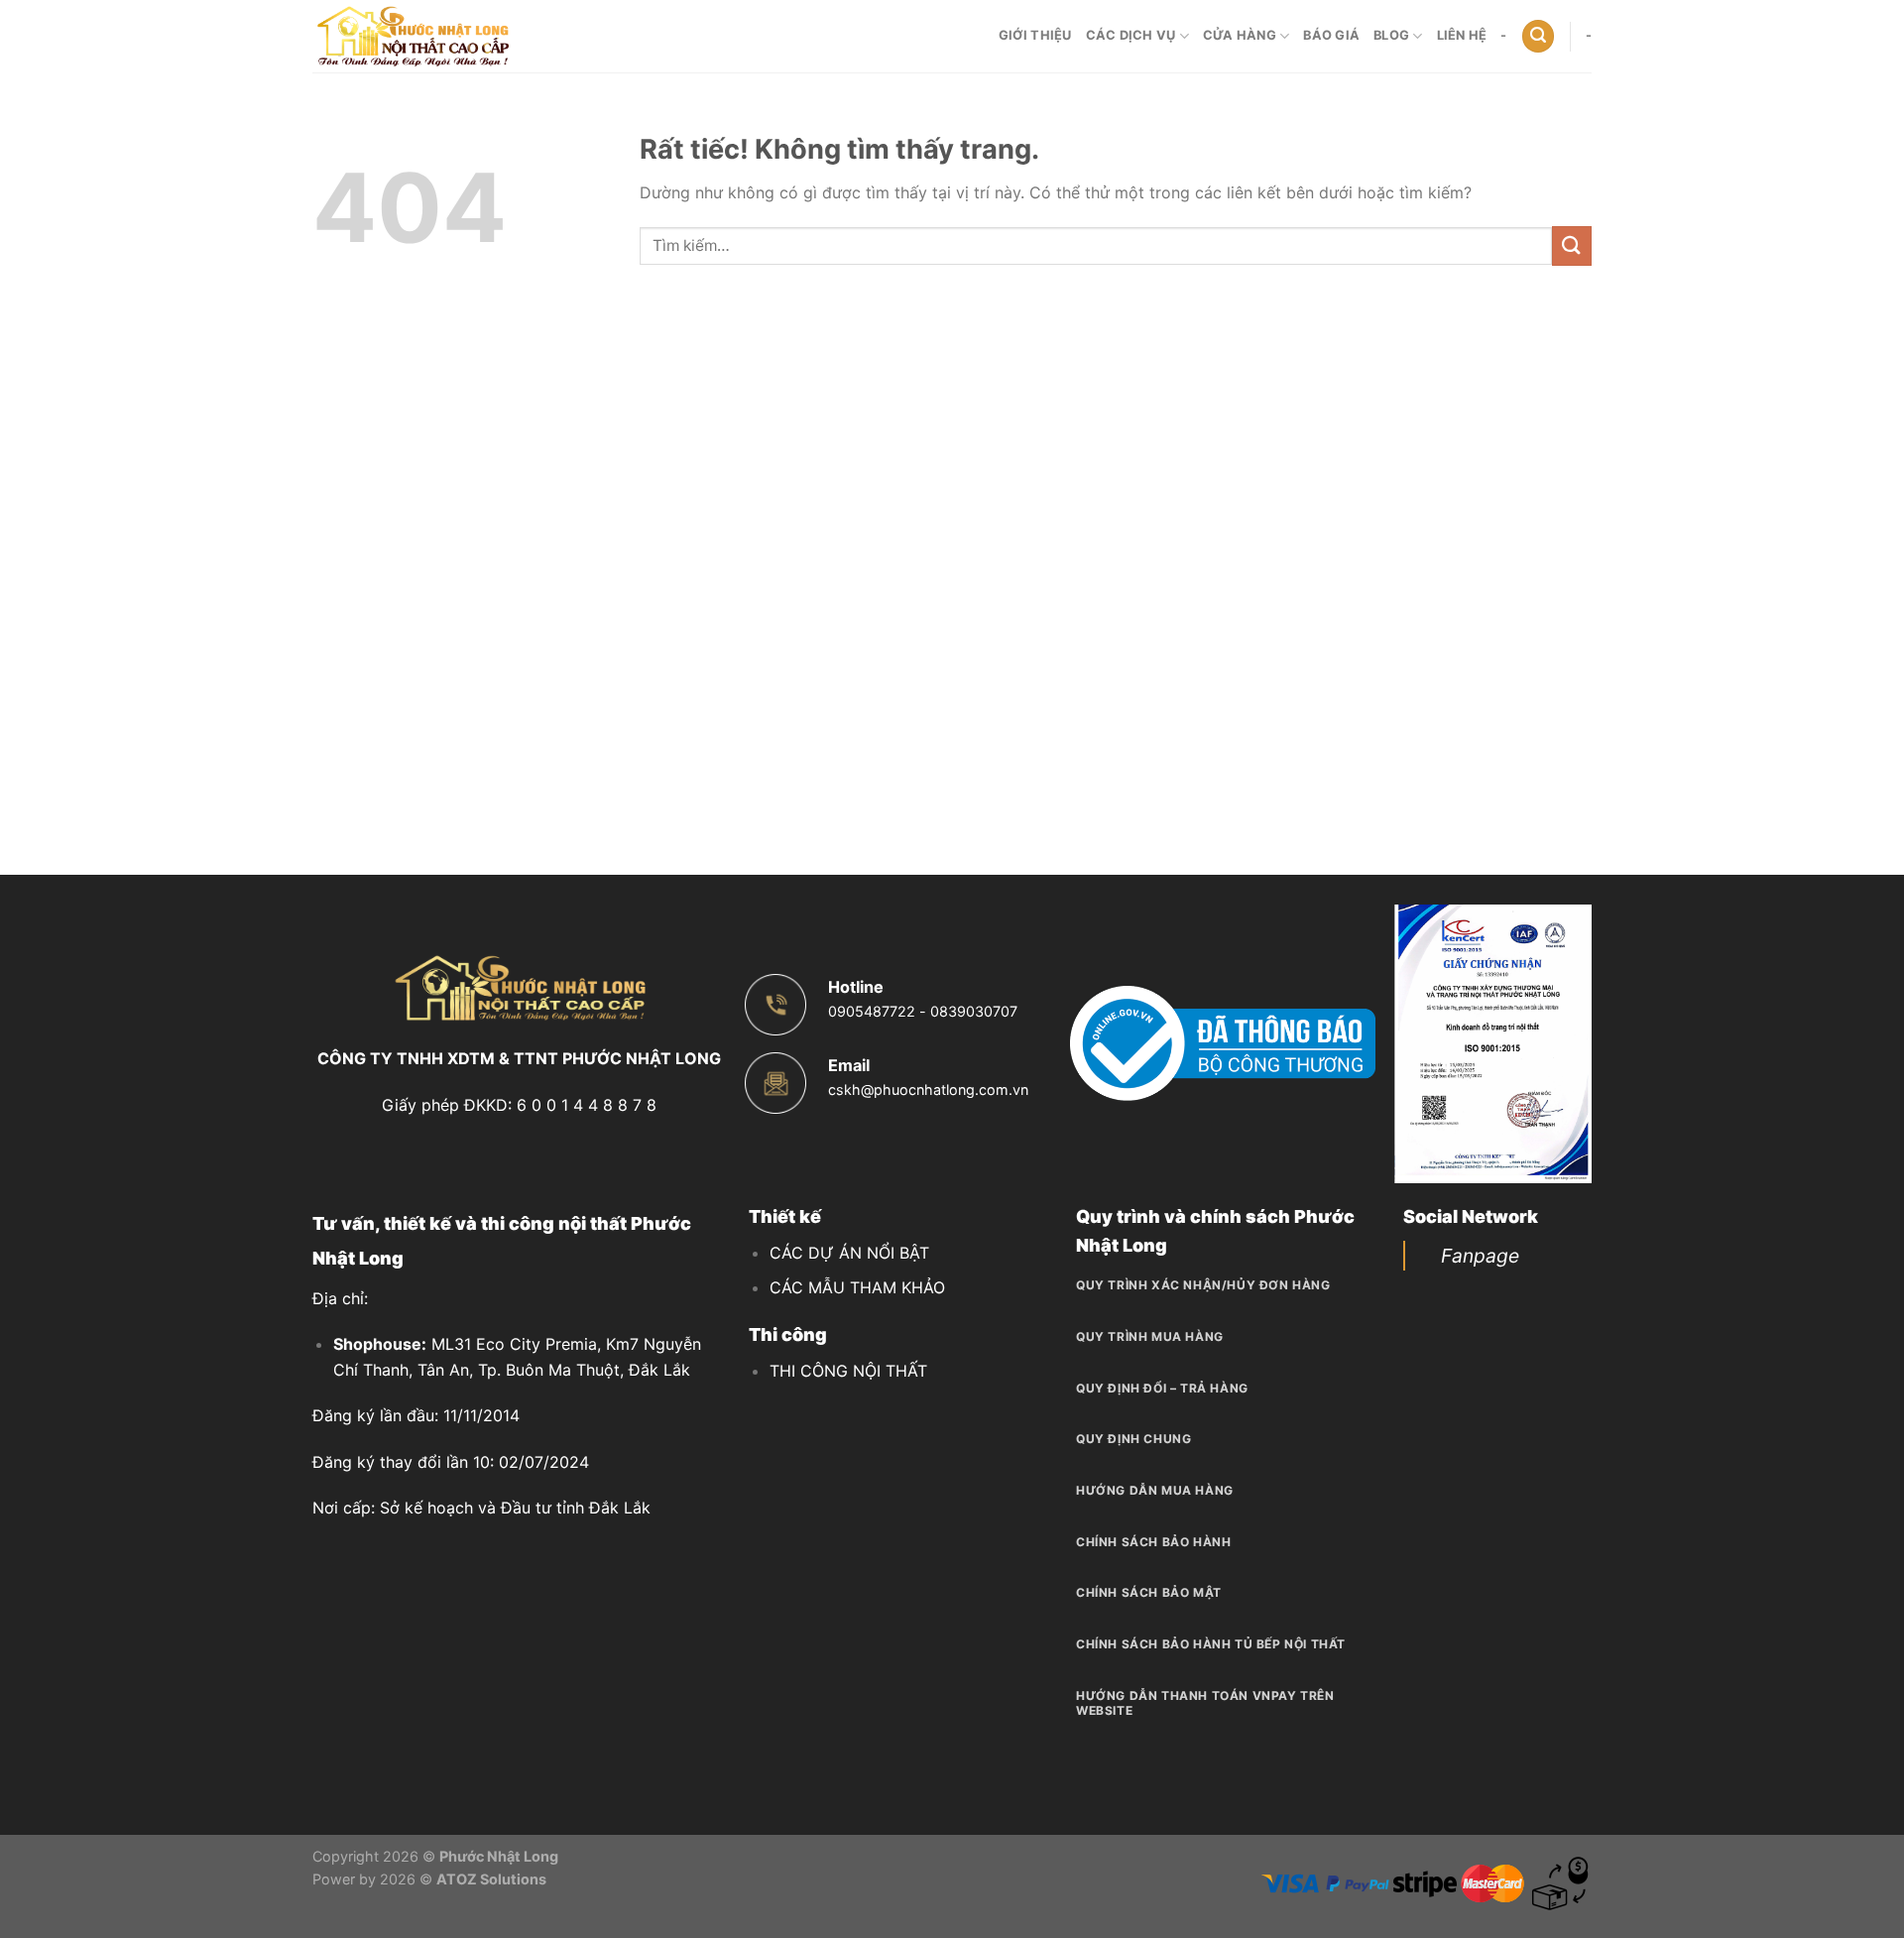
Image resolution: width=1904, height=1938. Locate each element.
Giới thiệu (1035, 35)
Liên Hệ (1462, 35)
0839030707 (974, 1011)
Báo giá (1331, 35)
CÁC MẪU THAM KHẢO (857, 1287)
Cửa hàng (1240, 35)
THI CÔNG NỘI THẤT (848, 1371)
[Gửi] (1572, 245)
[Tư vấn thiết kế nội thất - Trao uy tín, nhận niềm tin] (412, 36)
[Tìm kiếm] (1538, 36)
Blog (1391, 35)
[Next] (1563, 1043)
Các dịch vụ (1131, 35)
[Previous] (1424, 1043)
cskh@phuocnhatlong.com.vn (928, 1090)
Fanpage (1480, 1256)
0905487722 (872, 1011)
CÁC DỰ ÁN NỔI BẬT (849, 1253)
